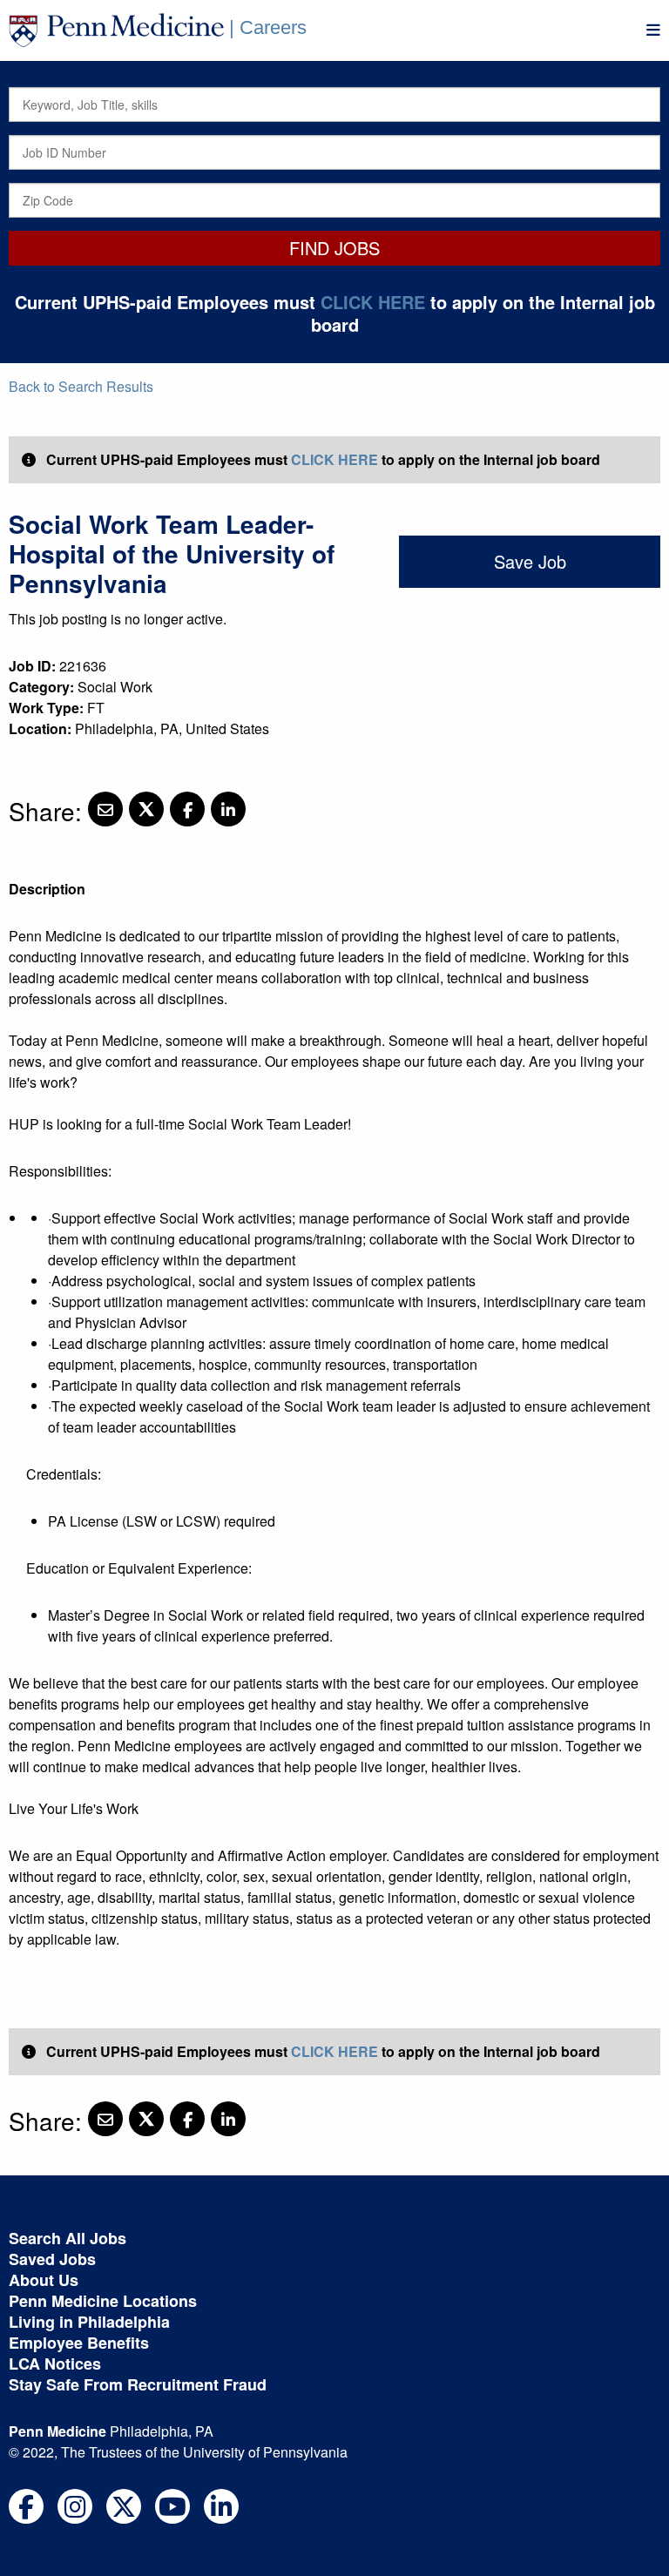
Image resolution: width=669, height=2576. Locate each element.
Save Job (530, 561)
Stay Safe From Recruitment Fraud (138, 2384)
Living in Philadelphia (89, 2322)
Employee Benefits (79, 2343)
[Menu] (653, 30)
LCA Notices (55, 2364)
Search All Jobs (68, 2238)
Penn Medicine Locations (103, 2301)
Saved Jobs (52, 2259)
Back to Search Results (81, 386)
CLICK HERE (373, 302)
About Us (44, 2280)
